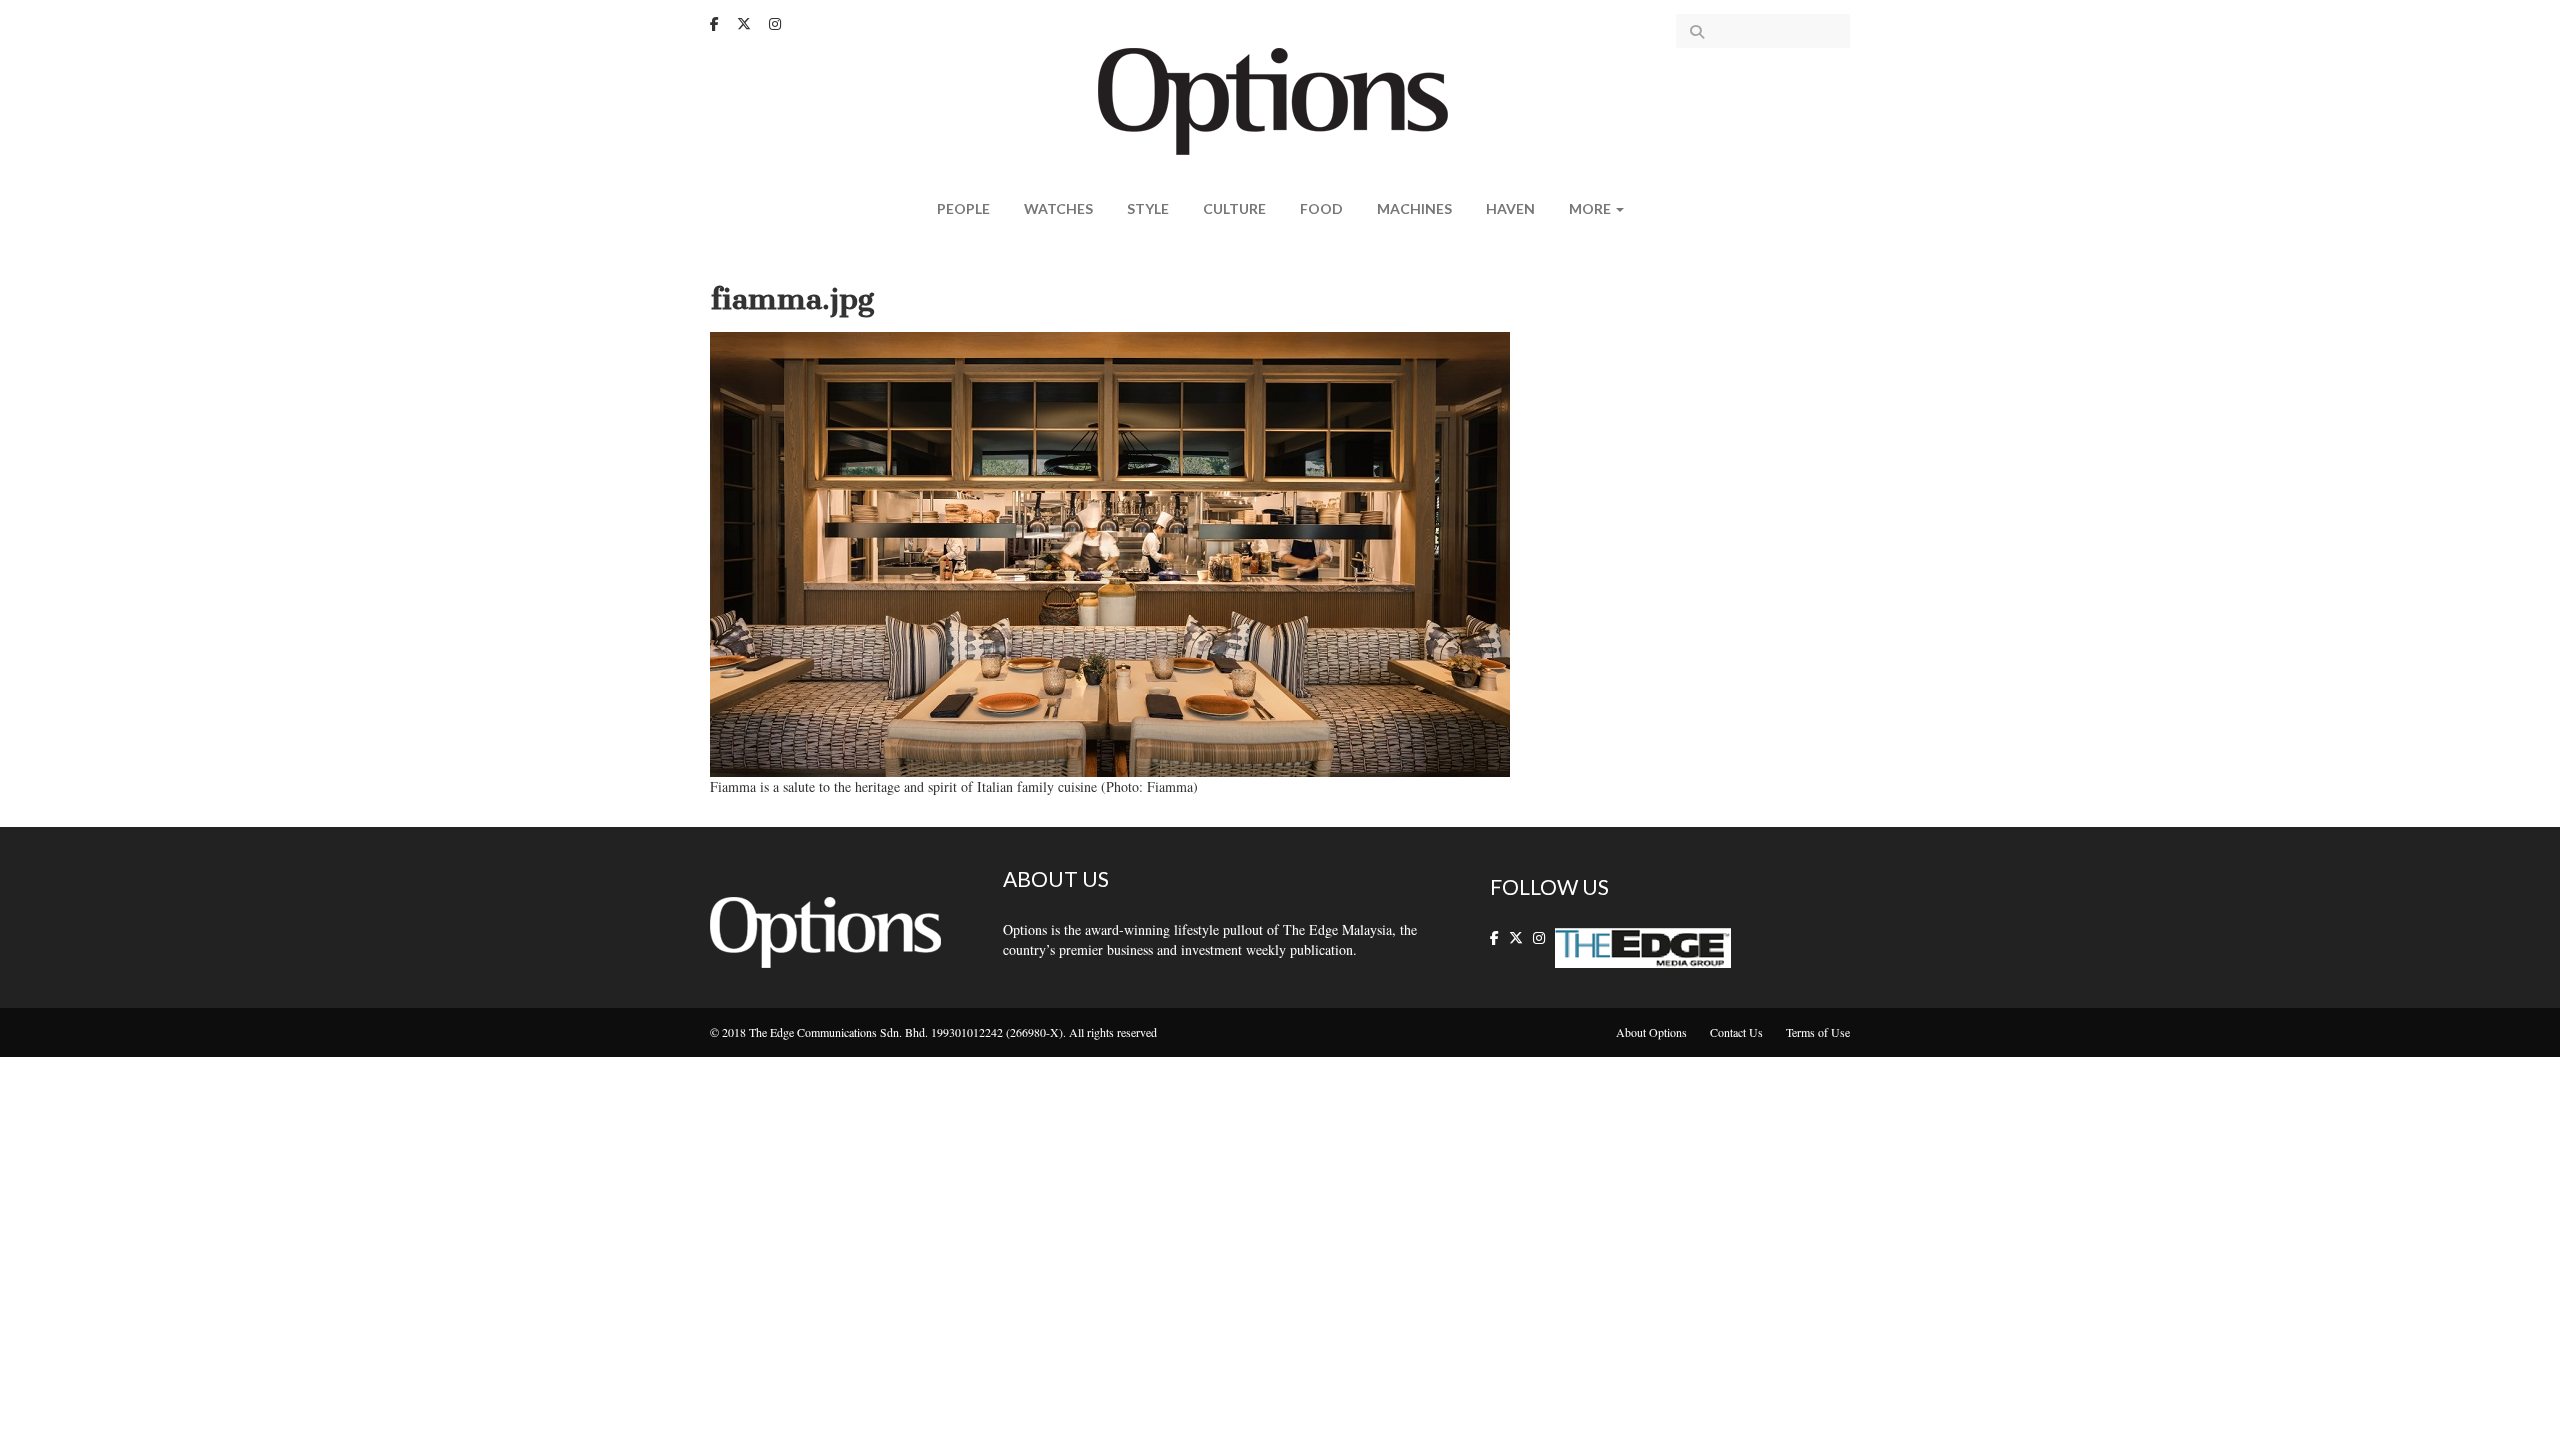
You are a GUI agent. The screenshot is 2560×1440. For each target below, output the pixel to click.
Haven (1510, 208)
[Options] (1280, 99)
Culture (1234, 208)
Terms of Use (1818, 1032)
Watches (1058, 208)
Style (1148, 208)
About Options (1651, 1032)
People (963, 208)
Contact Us (1736, 1032)
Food (1321, 208)
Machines (1414, 208)
